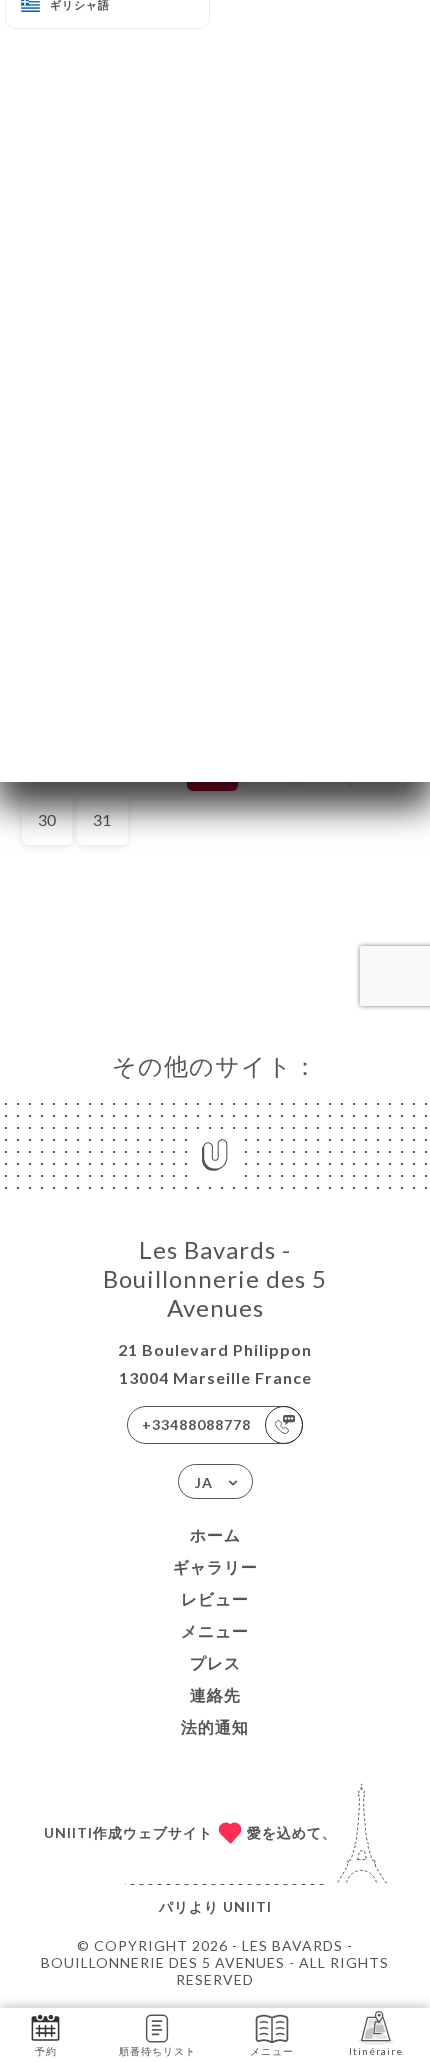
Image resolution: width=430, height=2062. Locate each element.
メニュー (215, 1630)
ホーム (215, 1534)
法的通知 (215, 1726)
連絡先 (215, 1694)
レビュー (215, 1598)
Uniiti (247, 1906)
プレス (215, 1662)
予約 (46, 2051)
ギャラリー (215, 1566)
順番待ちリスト (157, 2051)
